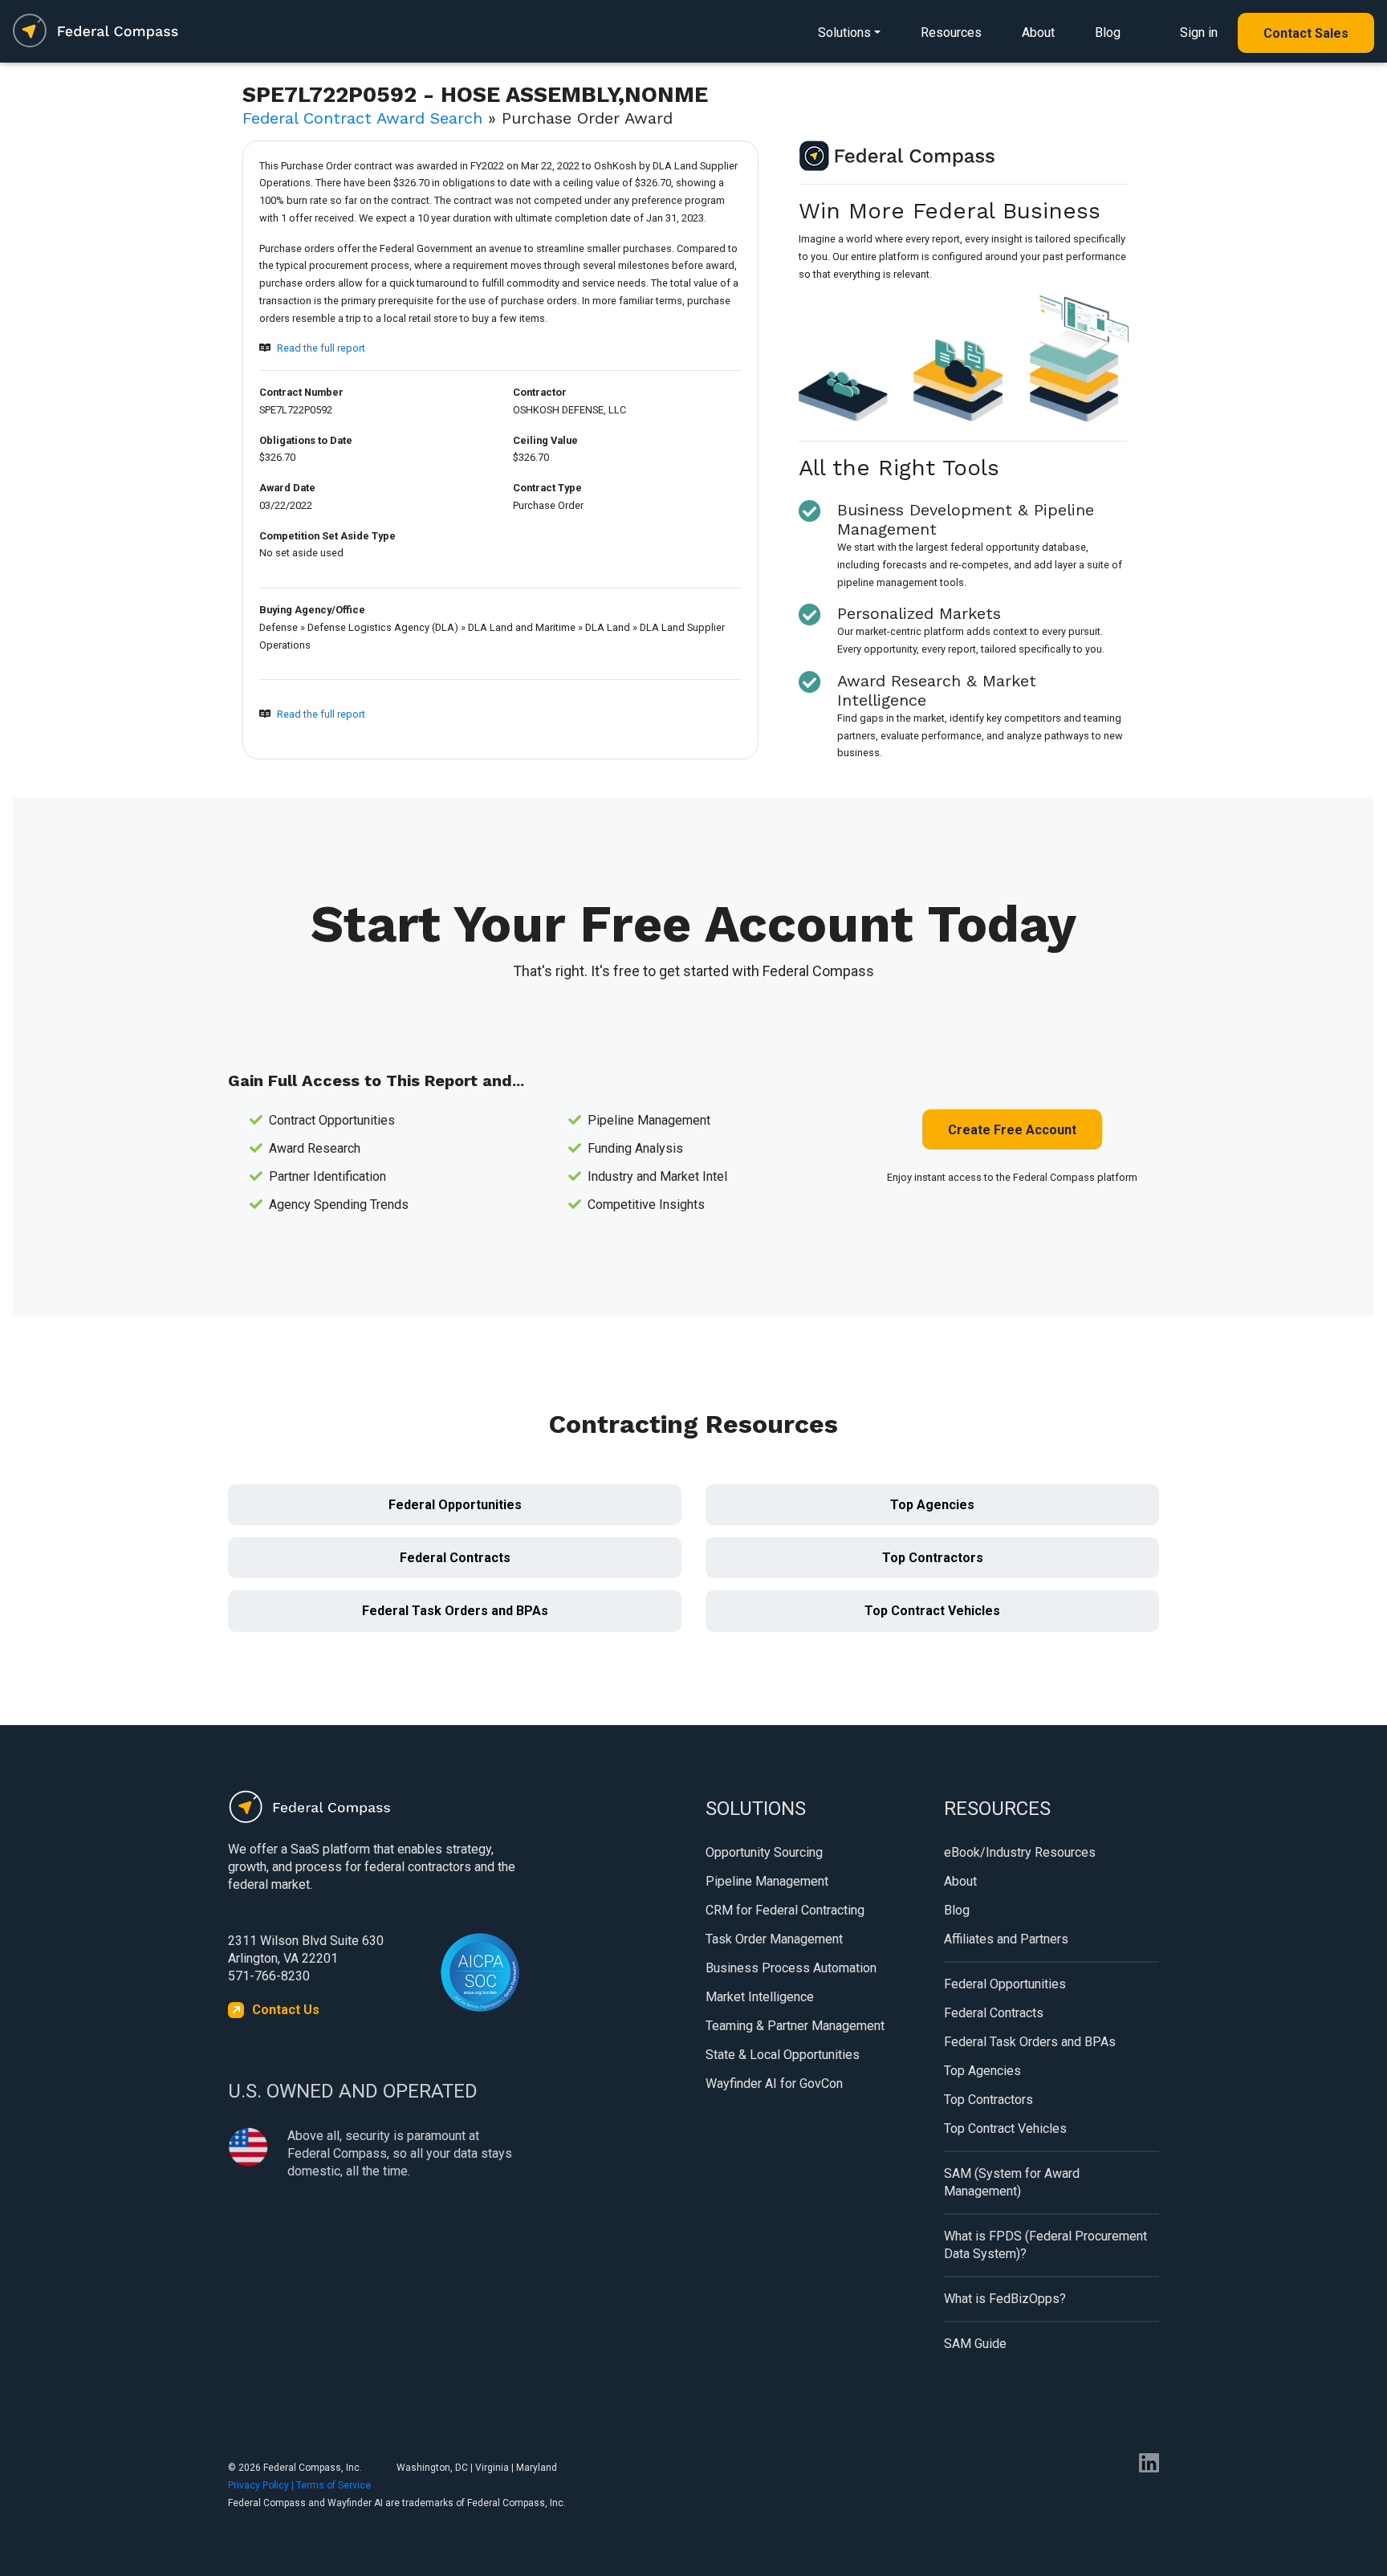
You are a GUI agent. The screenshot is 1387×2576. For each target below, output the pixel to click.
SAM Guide (975, 2344)
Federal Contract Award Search (362, 118)
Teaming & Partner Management (795, 2026)
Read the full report (321, 348)
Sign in (1199, 33)
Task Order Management (774, 1939)
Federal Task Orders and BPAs (455, 1611)
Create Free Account (1012, 1130)
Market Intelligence (760, 1997)
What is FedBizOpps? (1005, 2299)
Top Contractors (933, 1558)
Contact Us (286, 2010)
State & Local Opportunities (783, 2055)
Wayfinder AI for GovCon (774, 2084)
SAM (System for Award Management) (1012, 2182)
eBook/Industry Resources (1020, 1852)
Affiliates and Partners (1006, 1939)
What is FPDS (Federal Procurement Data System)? (1045, 2245)
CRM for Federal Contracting (785, 1910)
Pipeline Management (767, 1881)
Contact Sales (1306, 33)
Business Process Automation (791, 1968)
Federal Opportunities (455, 1505)
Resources (951, 33)
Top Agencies (932, 1505)
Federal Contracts (455, 1558)
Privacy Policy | (262, 2485)
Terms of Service (334, 2485)
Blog (1108, 33)
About (1038, 33)
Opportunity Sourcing (764, 1852)
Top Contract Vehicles (932, 1611)
